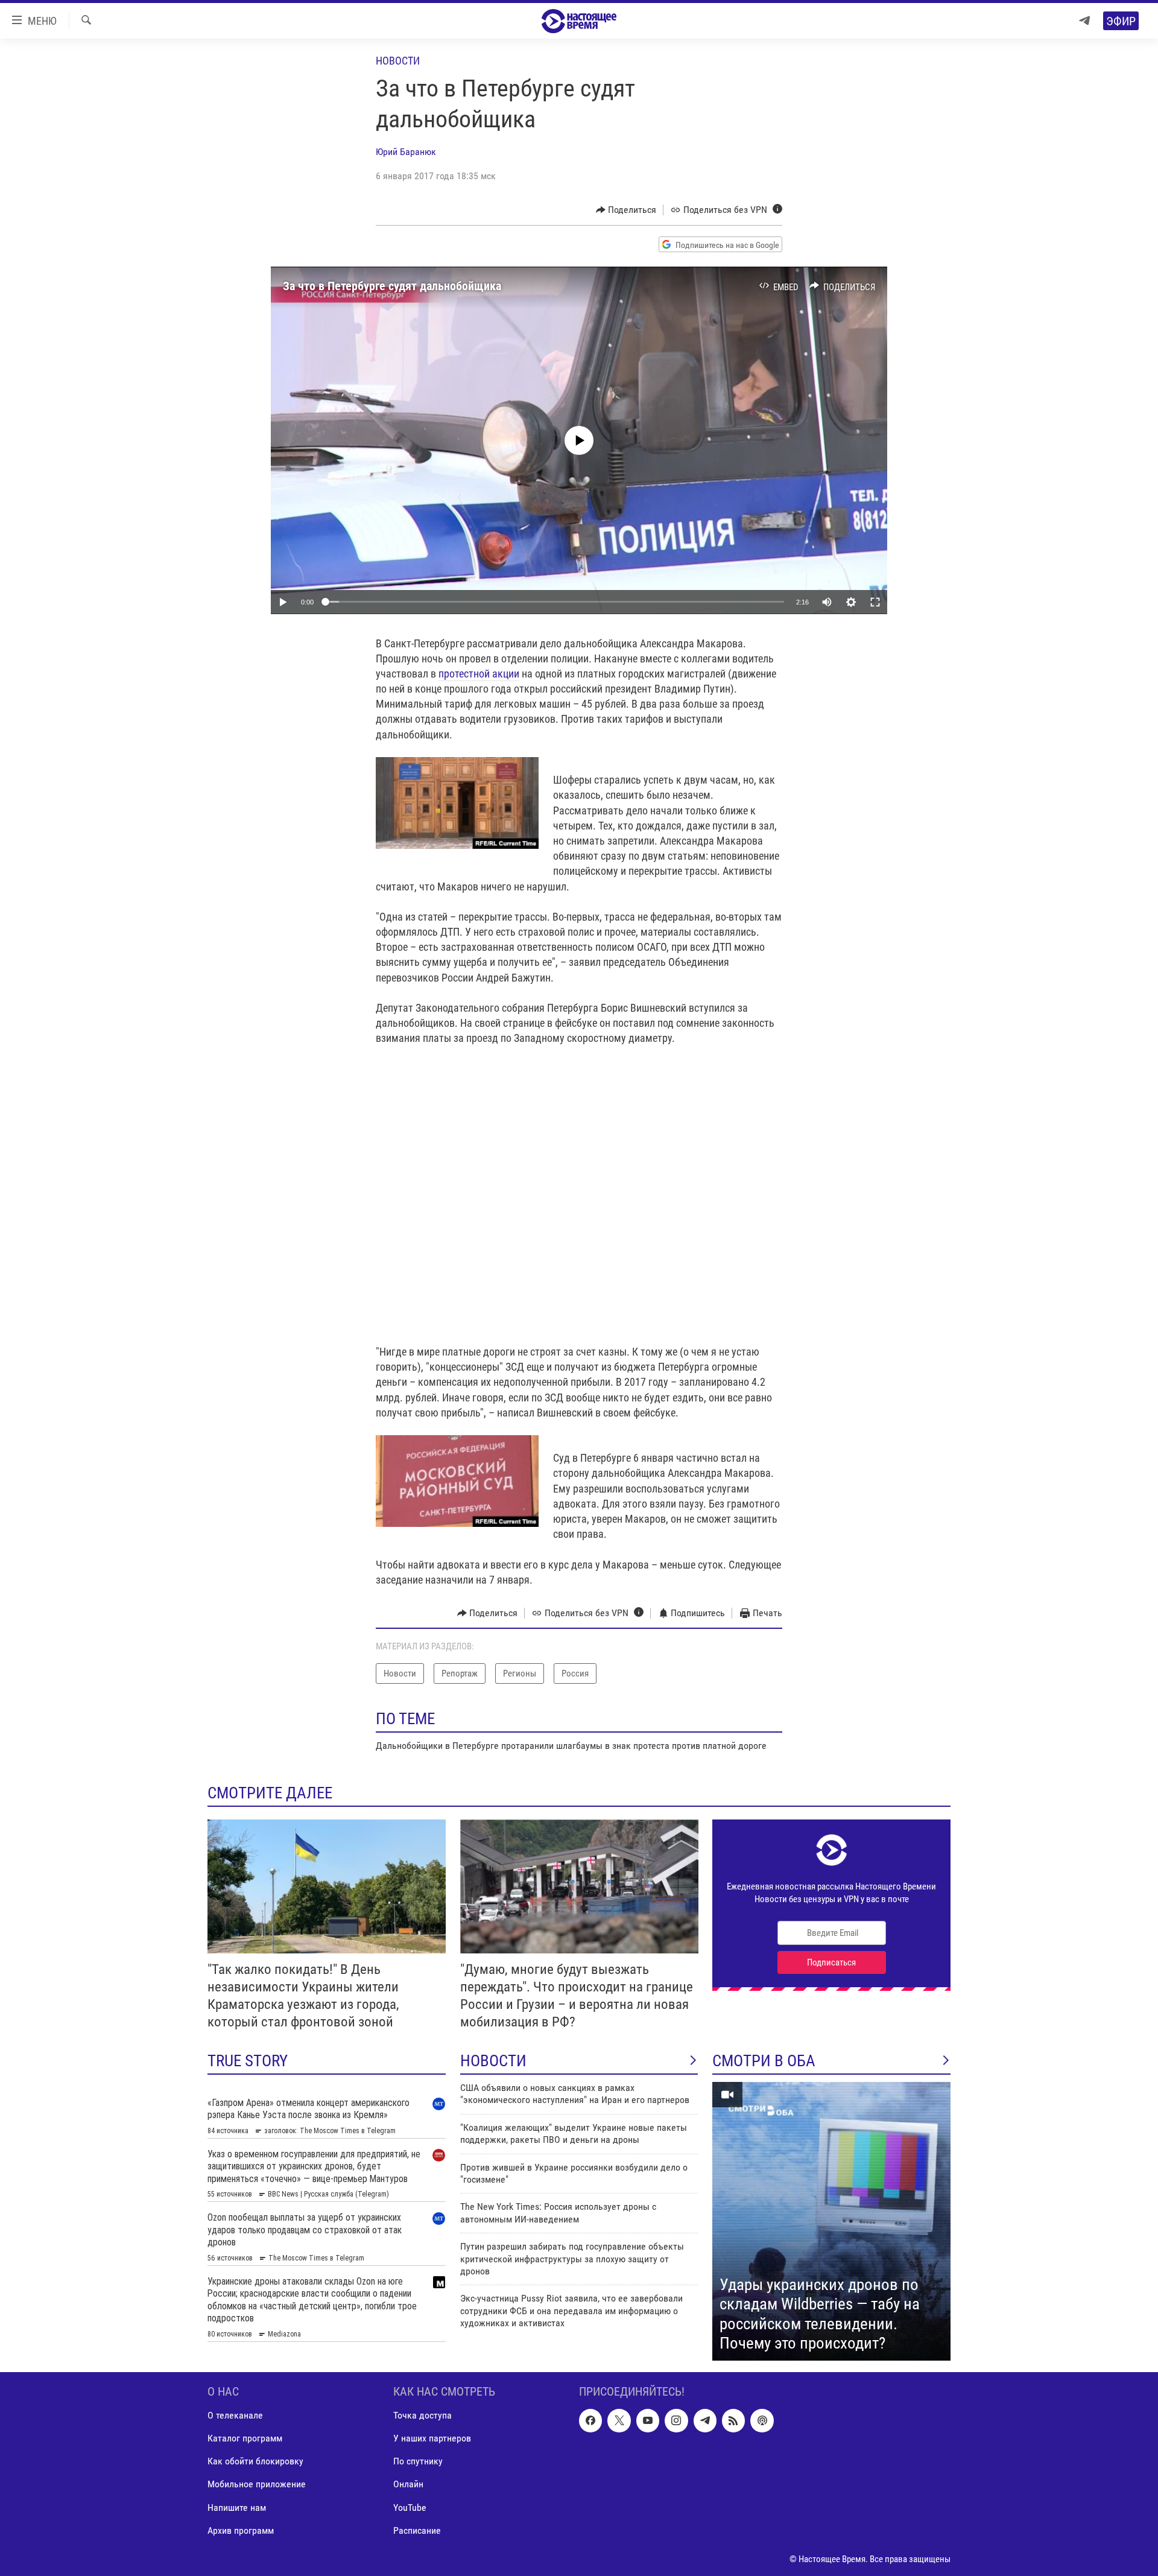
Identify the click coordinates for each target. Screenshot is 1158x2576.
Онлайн (408, 2484)
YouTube (410, 2507)
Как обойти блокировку (255, 2461)
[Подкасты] (762, 2420)
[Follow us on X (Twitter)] (619, 2420)
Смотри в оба (764, 2061)
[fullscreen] (875, 602)
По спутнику (418, 2461)
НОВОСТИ (493, 2061)
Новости (398, 61)
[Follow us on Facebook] (590, 2420)
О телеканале (235, 2415)
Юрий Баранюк (406, 152)
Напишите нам (237, 2507)
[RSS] (733, 2420)
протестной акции (479, 674)
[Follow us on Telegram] (705, 2420)
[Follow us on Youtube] (648, 2420)
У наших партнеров (432, 2438)
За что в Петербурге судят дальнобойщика (392, 286)
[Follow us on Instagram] (676, 2420)
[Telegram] (1084, 21)
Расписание (417, 2530)
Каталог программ (245, 2438)
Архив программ (241, 2530)
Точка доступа (422, 2415)
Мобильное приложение (257, 2484)
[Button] (626, 210)
